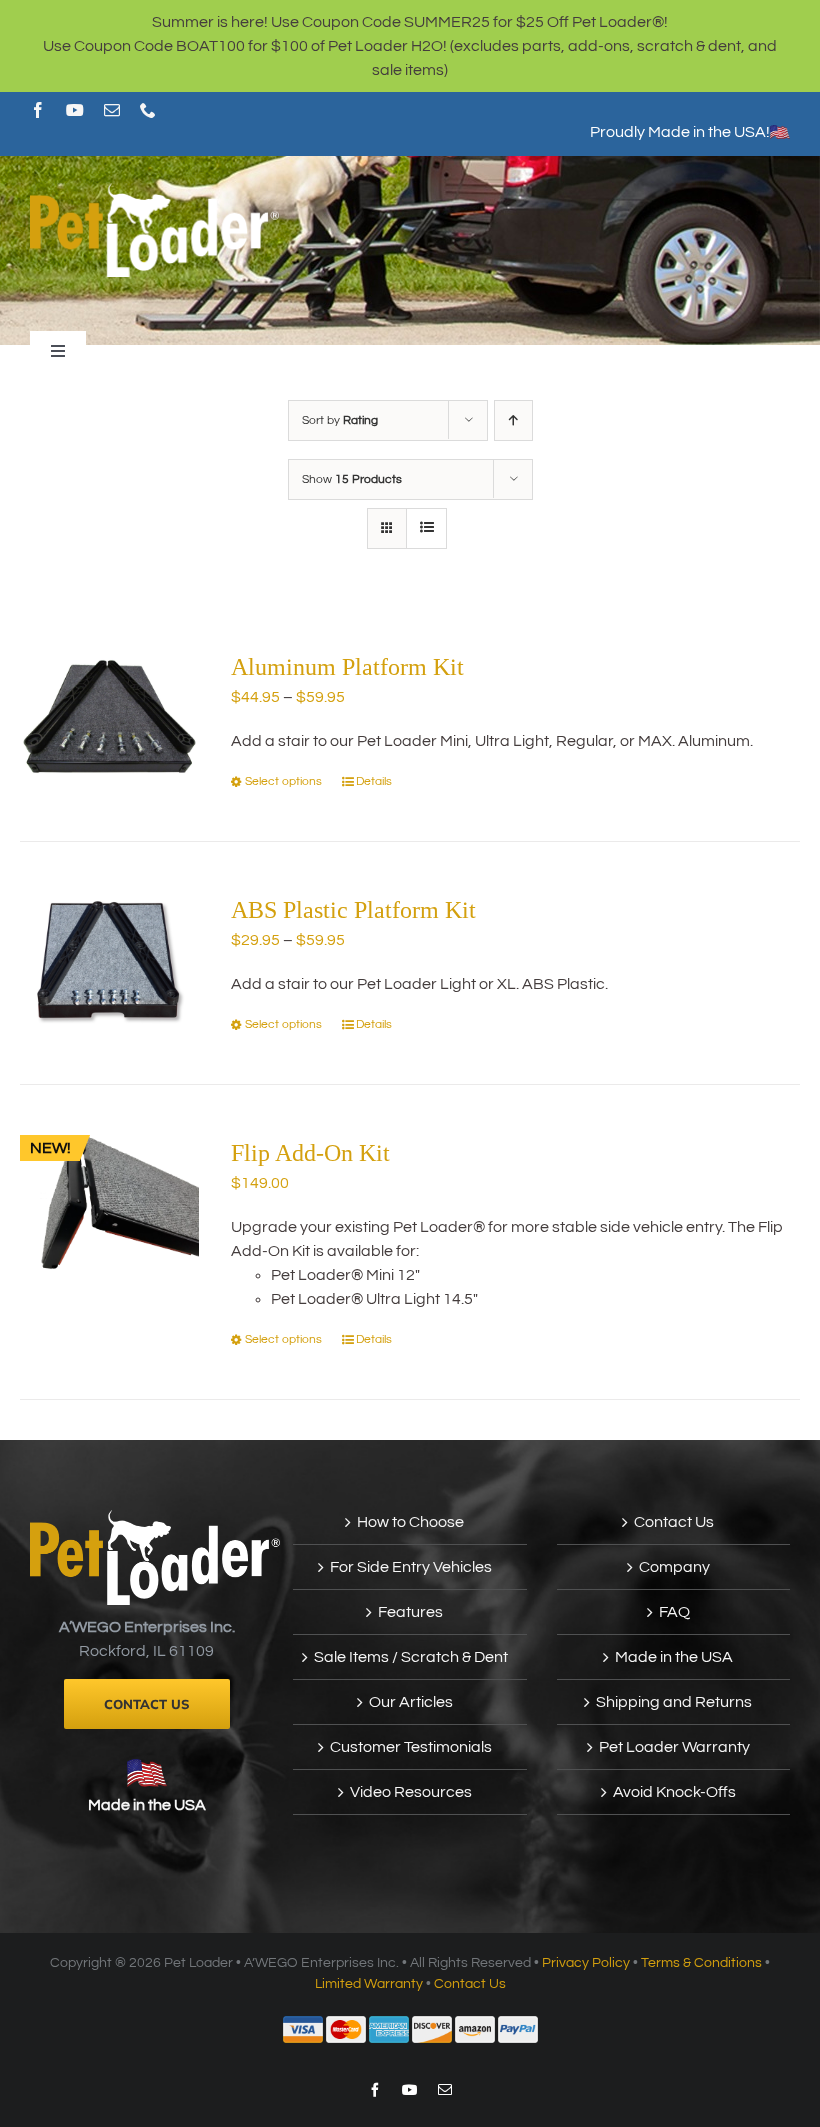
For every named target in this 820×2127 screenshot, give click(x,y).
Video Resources (411, 1792)
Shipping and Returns (674, 1702)
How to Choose (410, 1522)
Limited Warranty (369, 1984)
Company (674, 1567)
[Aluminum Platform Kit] (109, 716)
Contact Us (674, 1522)
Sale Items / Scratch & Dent (411, 1657)
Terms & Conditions (701, 1963)
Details (374, 781)
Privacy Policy (586, 1963)
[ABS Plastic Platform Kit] (109, 959)
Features (410, 1612)
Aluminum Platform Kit (347, 667)
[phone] (148, 110)
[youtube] (75, 110)
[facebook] (38, 110)
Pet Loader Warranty (674, 1747)
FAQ (674, 1612)
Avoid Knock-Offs (674, 1792)
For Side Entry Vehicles (411, 1567)
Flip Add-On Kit (310, 1153)
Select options (283, 781)
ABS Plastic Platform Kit (353, 910)
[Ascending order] (513, 420)
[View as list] (426, 528)
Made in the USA (147, 1805)
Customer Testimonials (411, 1747)
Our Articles (411, 1702)
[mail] (112, 110)
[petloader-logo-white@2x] (154, 191)
